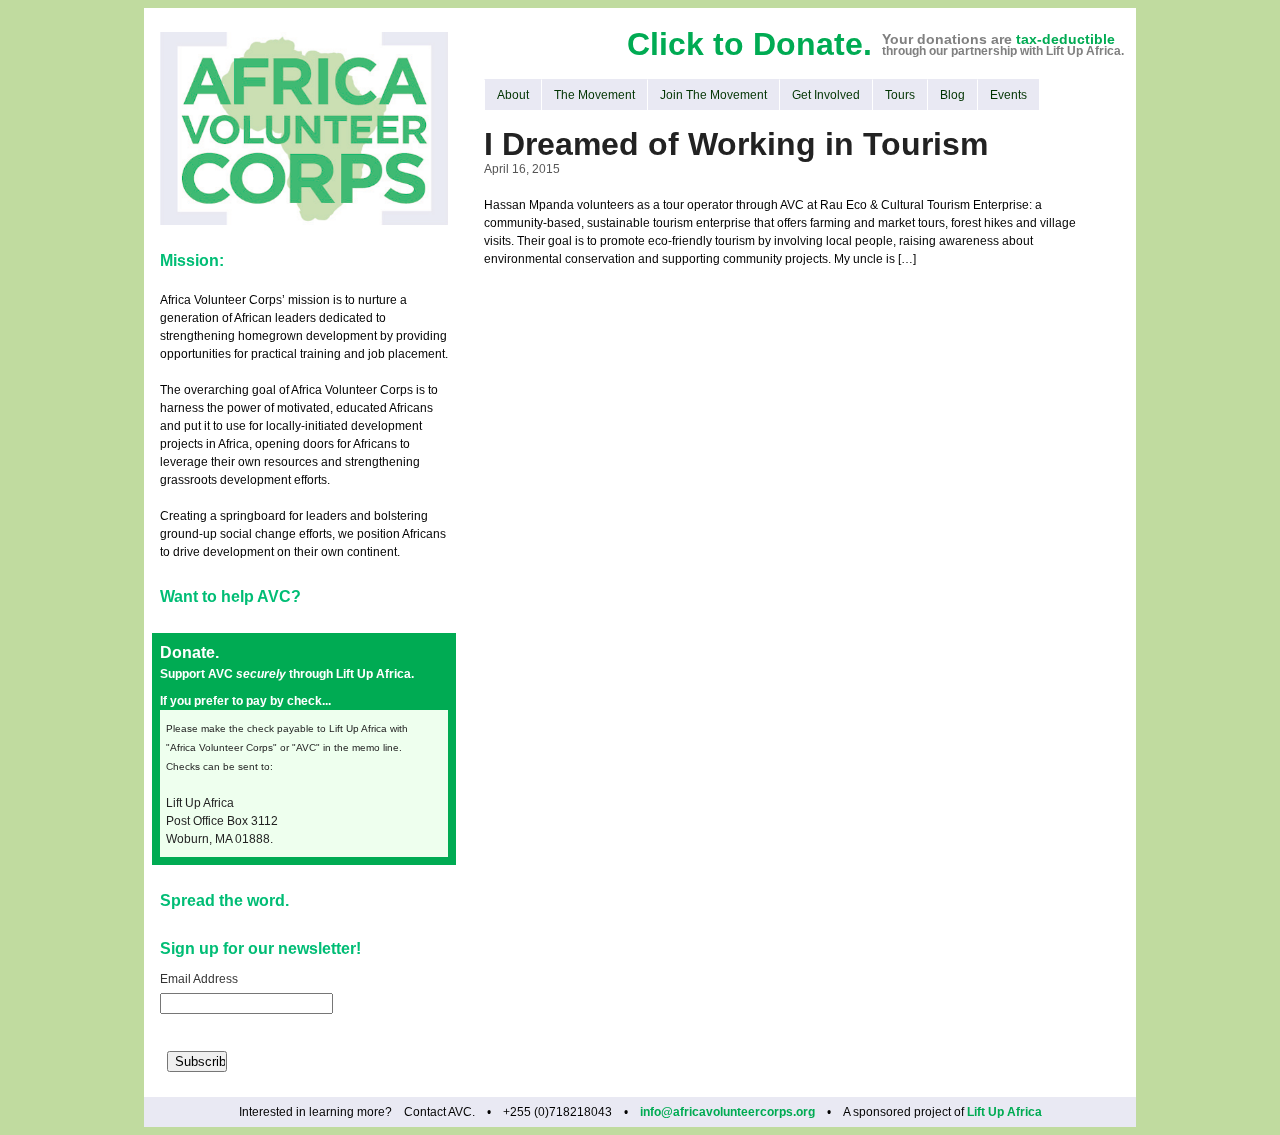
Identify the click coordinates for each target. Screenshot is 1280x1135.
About (513, 95)
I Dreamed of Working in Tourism (736, 144)
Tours (900, 95)
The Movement (594, 95)
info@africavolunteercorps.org (727, 1112)
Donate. (189, 652)
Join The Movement (713, 95)
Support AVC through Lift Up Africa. (287, 674)
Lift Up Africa (1004, 1112)
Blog (952, 95)
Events (1008, 95)
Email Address (199, 979)
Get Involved (826, 95)
